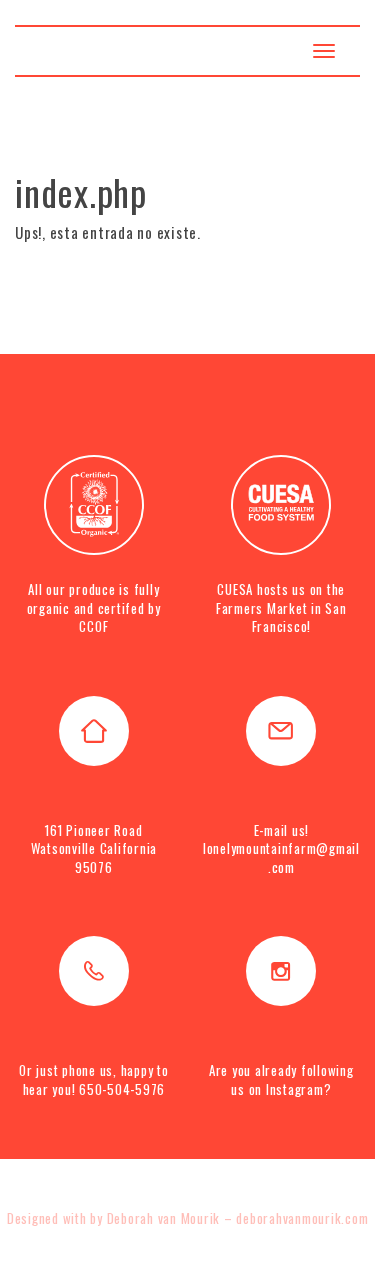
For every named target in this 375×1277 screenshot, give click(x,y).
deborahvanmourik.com (302, 1218)
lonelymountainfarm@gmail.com (281, 857)
